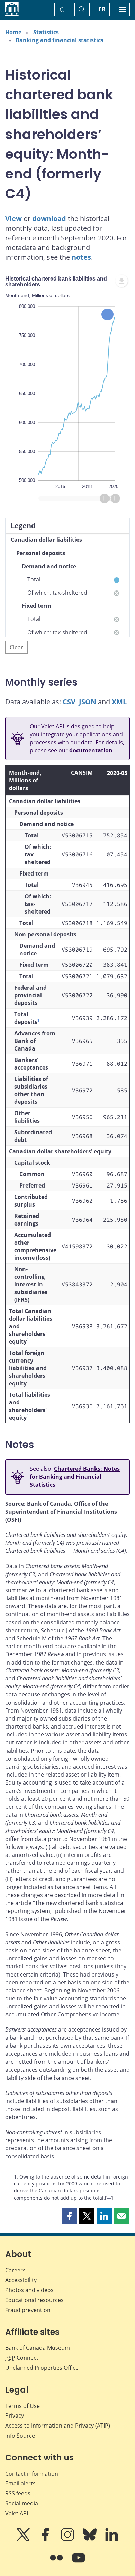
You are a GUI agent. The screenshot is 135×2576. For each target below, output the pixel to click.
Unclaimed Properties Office (42, 2368)
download (49, 218)
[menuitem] (121, 281)
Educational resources (34, 2300)
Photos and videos (29, 2290)
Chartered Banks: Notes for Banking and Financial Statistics (75, 1477)
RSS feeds (18, 2493)
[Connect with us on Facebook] (46, 2539)
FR (102, 9)
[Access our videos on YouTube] (79, 2563)
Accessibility (21, 2280)
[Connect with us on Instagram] (68, 2539)
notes (81, 257)
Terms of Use (22, 2406)
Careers (15, 2270)
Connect (22, 2358)
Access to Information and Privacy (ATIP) (58, 2426)
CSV (69, 702)
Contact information (32, 2474)
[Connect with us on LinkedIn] (112, 2539)
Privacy (15, 2415)
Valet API (17, 2513)
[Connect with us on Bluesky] (90, 2539)
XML (119, 702)
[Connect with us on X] (24, 2539)
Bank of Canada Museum (38, 2348)
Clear (16, 647)
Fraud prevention (28, 2310)
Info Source (20, 2436)
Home (13, 32)
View (13, 218)
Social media (22, 2503)
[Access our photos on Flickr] (57, 2563)
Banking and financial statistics (60, 40)
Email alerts (20, 2483)
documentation (91, 750)
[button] (70, 2216)
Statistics (46, 32)
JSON (88, 702)
